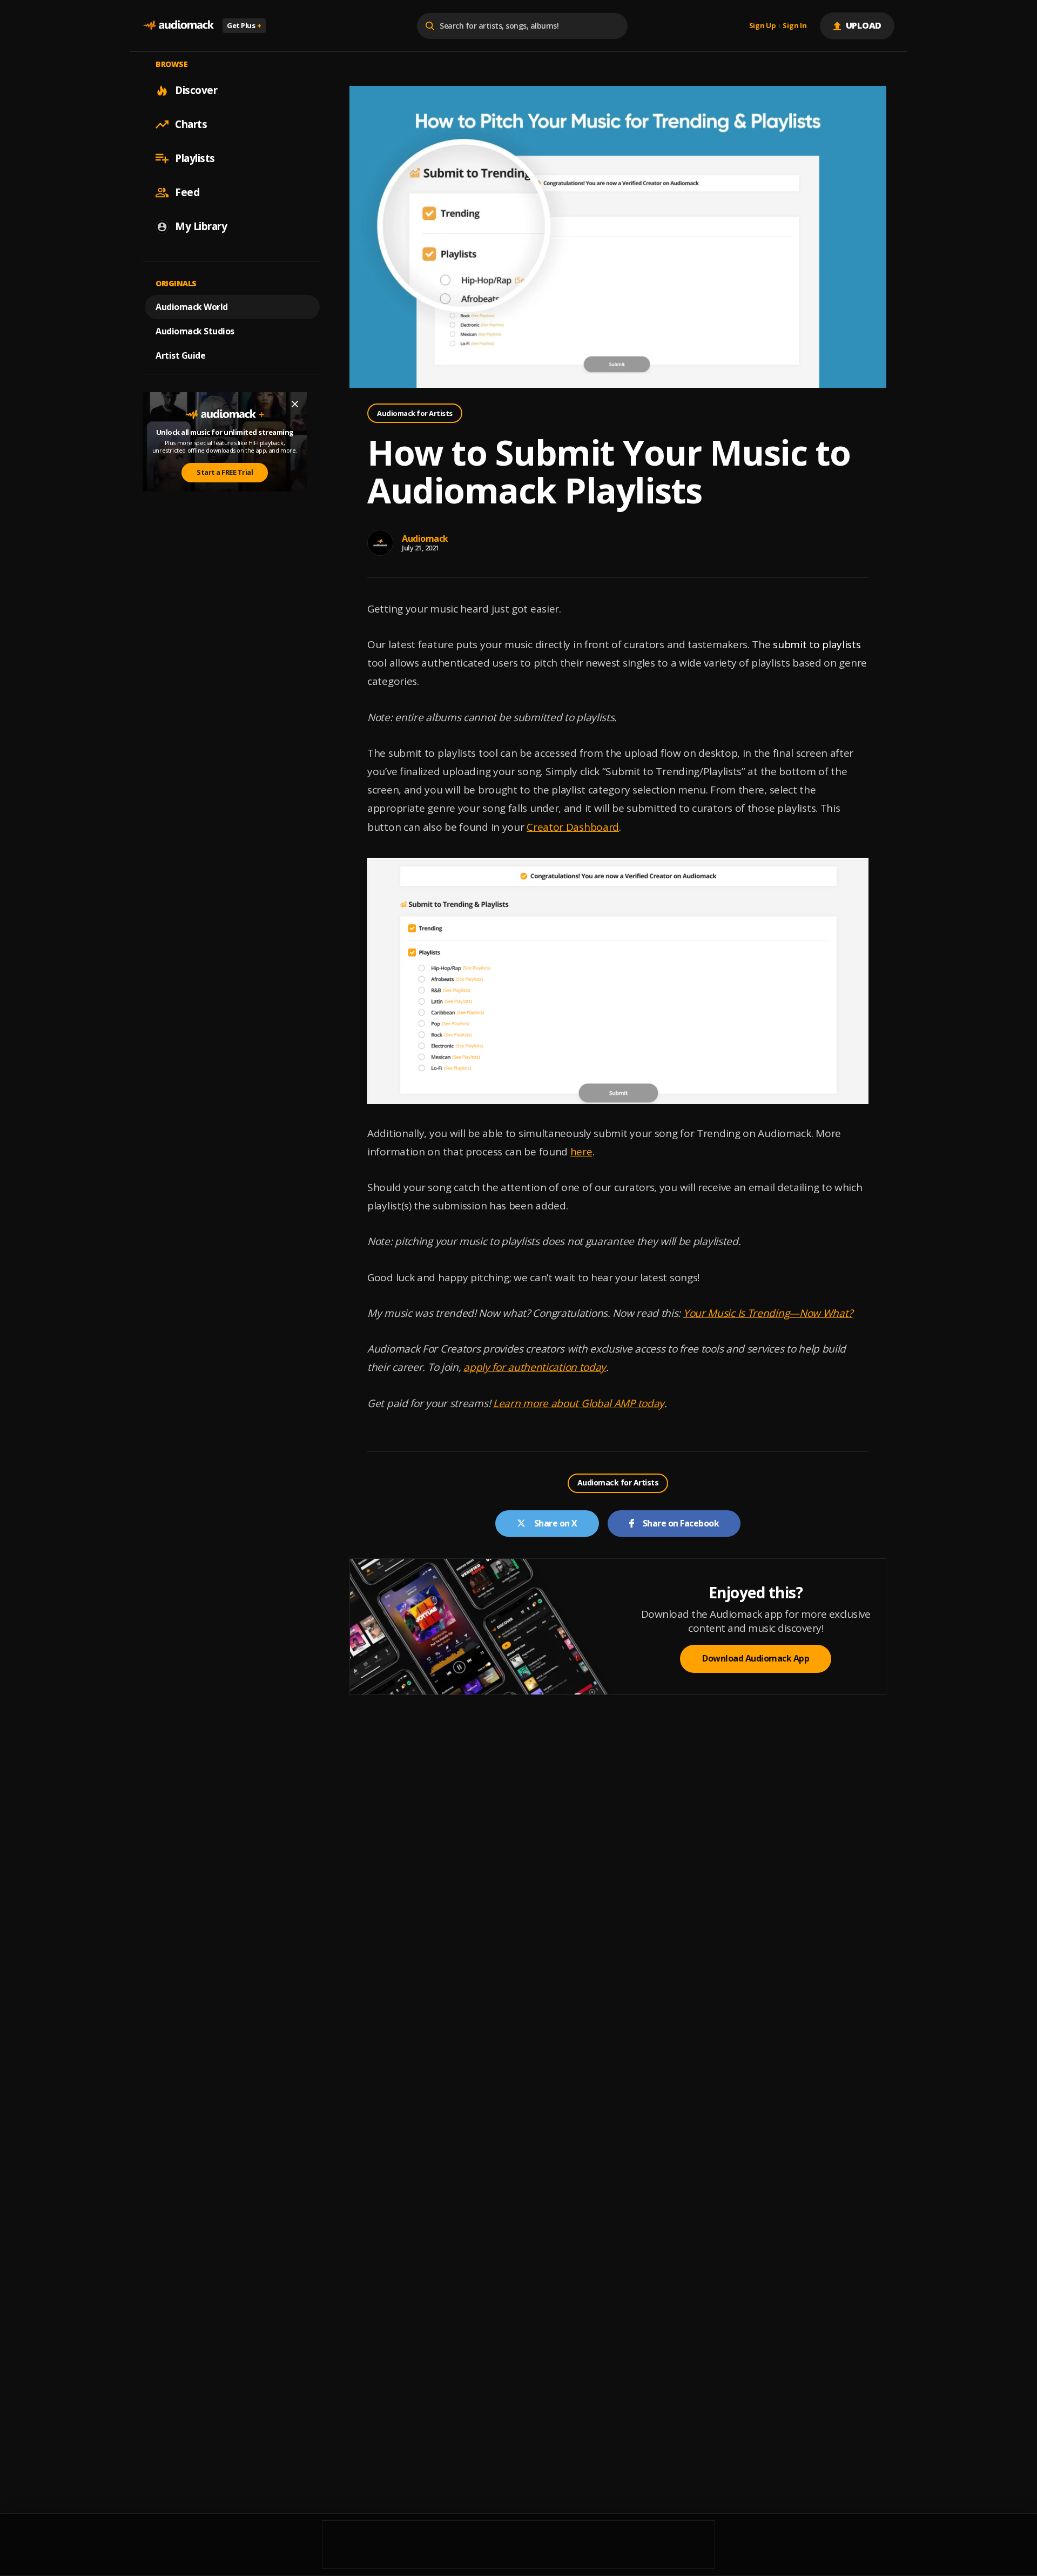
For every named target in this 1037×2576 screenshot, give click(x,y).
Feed (187, 192)
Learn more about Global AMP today (579, 1403)
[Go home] (178, 26)
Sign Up (763, 26)
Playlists (195, 158)
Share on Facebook (681, 1523)
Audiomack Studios (195, 331)
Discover (196, 90)
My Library (201, 226)
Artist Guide (180, 355)
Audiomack (425, 539)
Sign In (794, 26)
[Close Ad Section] (295, 404)
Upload (864, 25)
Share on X (556, 1523)
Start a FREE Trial (225, 473)
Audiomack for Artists (415, 413)
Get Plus (244, 25)
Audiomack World (192, 307)
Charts (191, 124)
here (581, 1152)
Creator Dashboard (573, 827)
